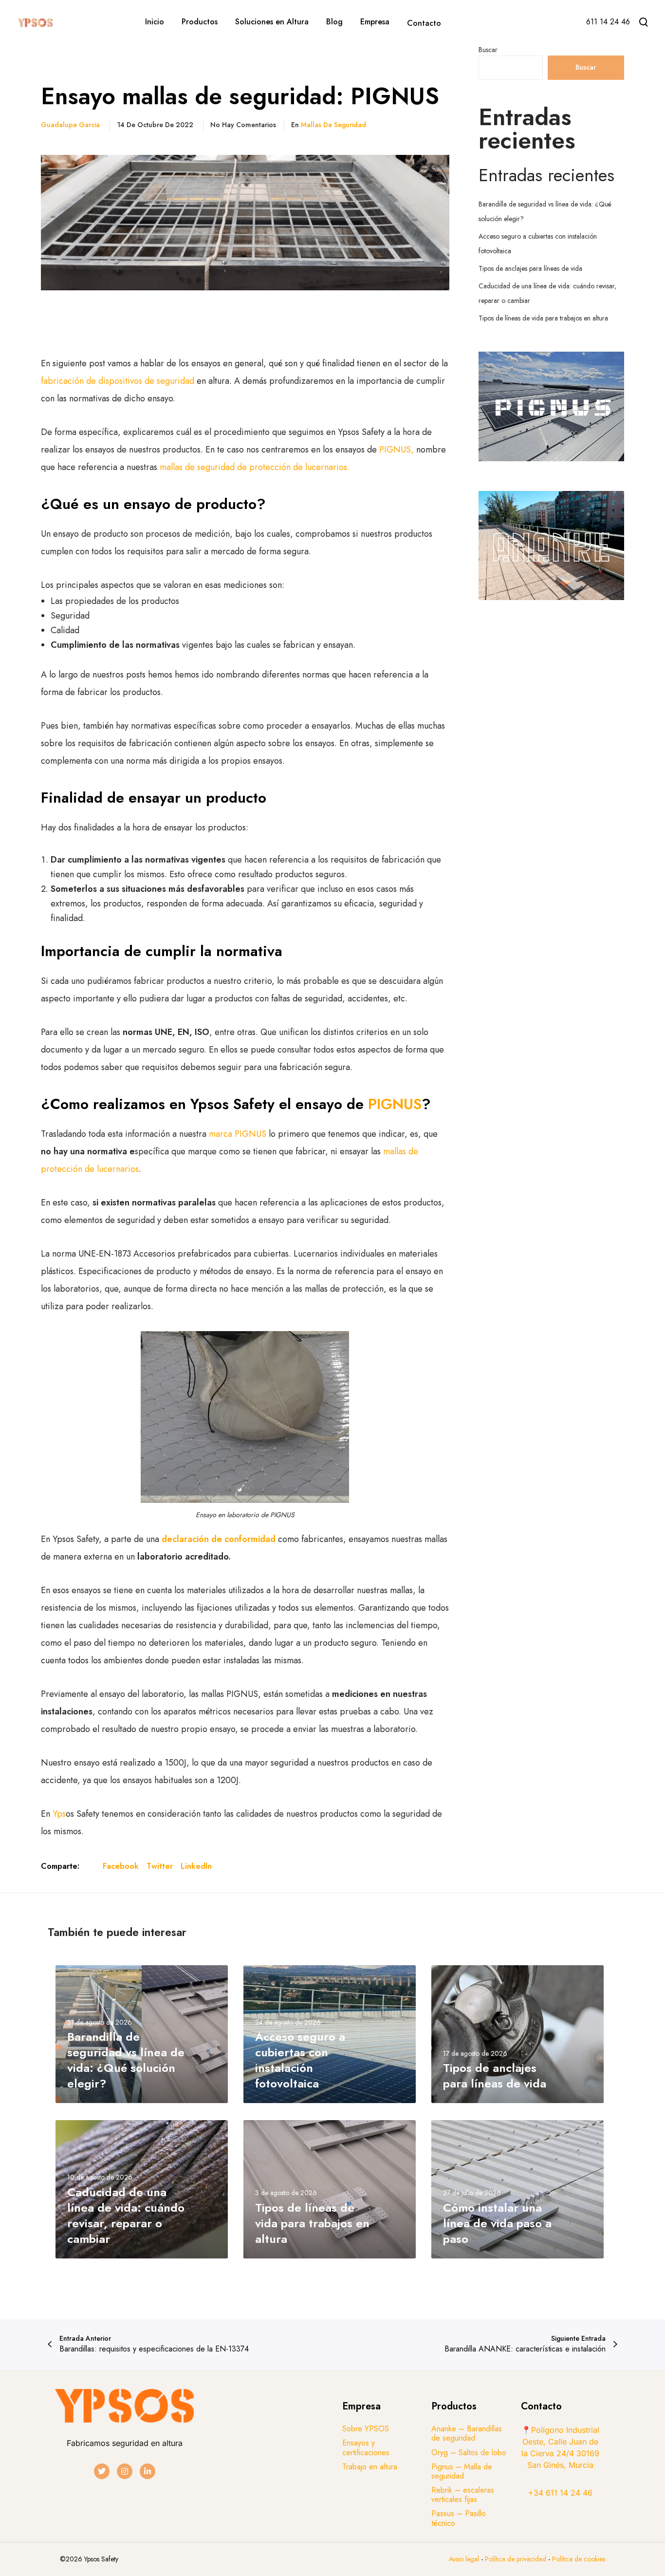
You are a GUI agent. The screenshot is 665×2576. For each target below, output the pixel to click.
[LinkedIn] (148, 2471)
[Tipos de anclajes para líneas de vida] (517, 2034)
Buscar (488, 50)
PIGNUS (395, 1104)
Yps (59, 1814)
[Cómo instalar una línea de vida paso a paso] (517, 2189)
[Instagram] (125, 2471)
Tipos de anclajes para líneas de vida (530, 268)
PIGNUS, (397, 450)
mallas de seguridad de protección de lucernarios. (255, 467)
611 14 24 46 (608, 22)
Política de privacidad (517, 2559)
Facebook (121, 1866)
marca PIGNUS (238, 1134)
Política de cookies (579, 2559)
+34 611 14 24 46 (560, 2493)
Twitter (160, 1866)
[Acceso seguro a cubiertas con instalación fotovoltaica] (330, 2034)
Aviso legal (464, 2559)
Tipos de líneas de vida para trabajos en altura (543, 318)
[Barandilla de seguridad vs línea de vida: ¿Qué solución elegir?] (142, 2034)
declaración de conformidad (219, 1539)
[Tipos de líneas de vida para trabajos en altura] (330, 2189)
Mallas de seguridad (333, 125)
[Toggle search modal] (644, 22)
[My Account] (564, 23)
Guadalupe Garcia (70, 125)
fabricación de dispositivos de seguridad (119, 381)
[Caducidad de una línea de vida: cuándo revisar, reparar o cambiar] (142, 2189)
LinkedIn (196, 1866)
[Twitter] (102, 2471)
